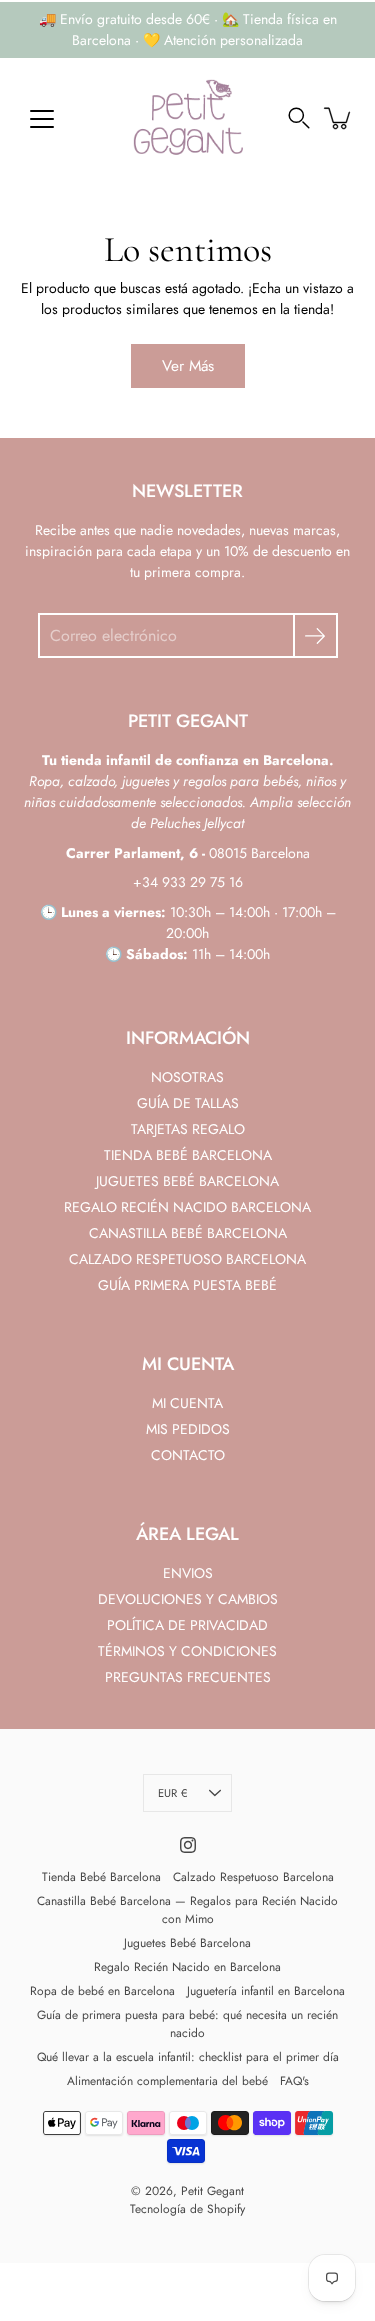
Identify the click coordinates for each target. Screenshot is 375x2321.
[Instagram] (188, 1845)
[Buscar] (299, 118)
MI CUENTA (187, 1403)
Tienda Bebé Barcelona (101, 1877)
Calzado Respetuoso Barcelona (253, 1877)
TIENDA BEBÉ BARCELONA (188, 1155)
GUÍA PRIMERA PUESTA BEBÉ (187, 1285)
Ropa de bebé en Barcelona (102, 1991)
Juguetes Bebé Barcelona (187, 1943)
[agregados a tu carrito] (339, 118)
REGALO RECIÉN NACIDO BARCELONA (187, 1207)
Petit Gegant (212, 2191)
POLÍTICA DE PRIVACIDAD (187, 1625)
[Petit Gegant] (188, 118)
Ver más (188, 366)
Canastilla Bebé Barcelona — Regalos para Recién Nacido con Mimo (187, 1910)
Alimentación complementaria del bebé (167, 2081)
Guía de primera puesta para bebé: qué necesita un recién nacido (187, 2024)
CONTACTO (188, 1455)
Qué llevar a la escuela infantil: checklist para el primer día (188, 2057)
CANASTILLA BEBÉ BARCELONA (188, 1233)
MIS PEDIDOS (188, 1429)
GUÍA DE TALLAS (188, 1103)
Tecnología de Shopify (187, 2209)
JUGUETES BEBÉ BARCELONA (187, 1181)
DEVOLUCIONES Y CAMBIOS (188, 1599)
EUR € (172, 1793)
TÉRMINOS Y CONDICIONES (187, 1651)
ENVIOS (188, 1573)
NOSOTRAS (187, 1077)
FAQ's (294, 2081)
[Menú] (42, 119)
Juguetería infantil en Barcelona (266, 1991)
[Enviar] (315, 635)
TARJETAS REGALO (188, 1129)
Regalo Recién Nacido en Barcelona (187, 1967)
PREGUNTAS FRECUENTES (188, 1677)
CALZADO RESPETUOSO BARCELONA (187, 1259)
